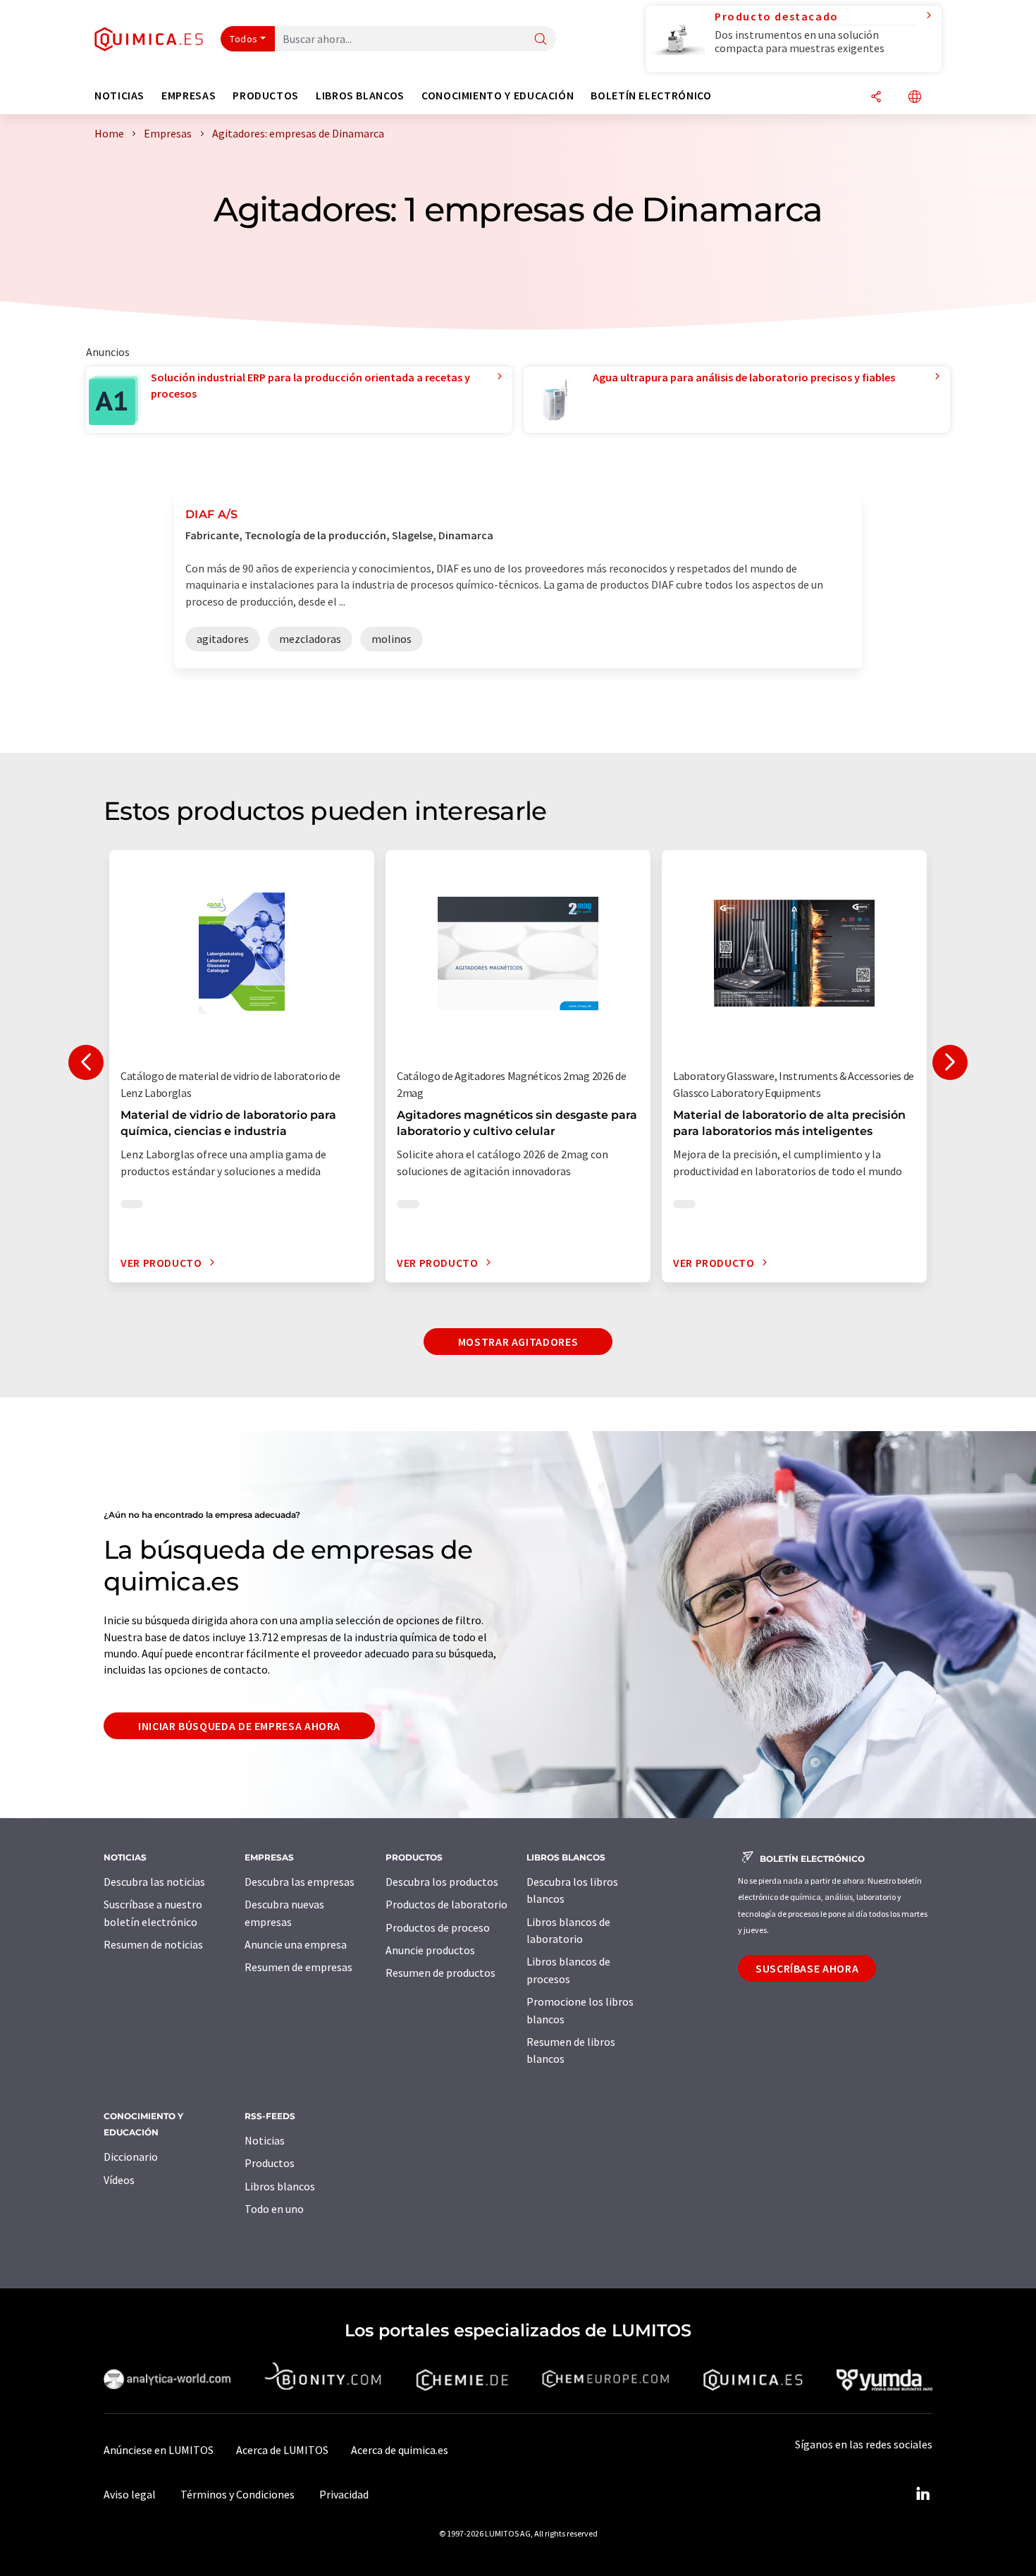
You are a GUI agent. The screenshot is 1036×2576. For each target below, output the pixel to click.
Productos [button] (266, 96)
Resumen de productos (440, 1973)
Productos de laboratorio (446, 1904)
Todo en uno (274, 2209)
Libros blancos (280, 2186)
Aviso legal (130, 2494)
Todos (244, 39)
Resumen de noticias (153, 1944)
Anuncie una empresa (296, 1944)
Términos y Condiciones (238, 2494)
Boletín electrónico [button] (651, 96)
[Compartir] (876, 98)
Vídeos (119, 2180)
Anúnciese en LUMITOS (159, 2450)
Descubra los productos (442, 1882)
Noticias (265, 2140)
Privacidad (344, 2494)
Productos (270, 2163)
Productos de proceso (438, 1927)
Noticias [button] (119, 96)
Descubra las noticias (154, 1882)
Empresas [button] (189, 96)
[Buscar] (541, 40)
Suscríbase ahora (807, 1968)
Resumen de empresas (298, 1967)
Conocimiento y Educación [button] (498, 96)
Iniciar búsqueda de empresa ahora (239, 1726)
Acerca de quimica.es (400, 2450)
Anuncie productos (430, 1950)
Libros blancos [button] (360, 96)
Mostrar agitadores (518, 1342)
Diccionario (131, 2157)
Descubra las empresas (300, 1882)
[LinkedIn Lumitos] (923, 2494)
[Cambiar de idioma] (915, 98)
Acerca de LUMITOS (282, 2450)
